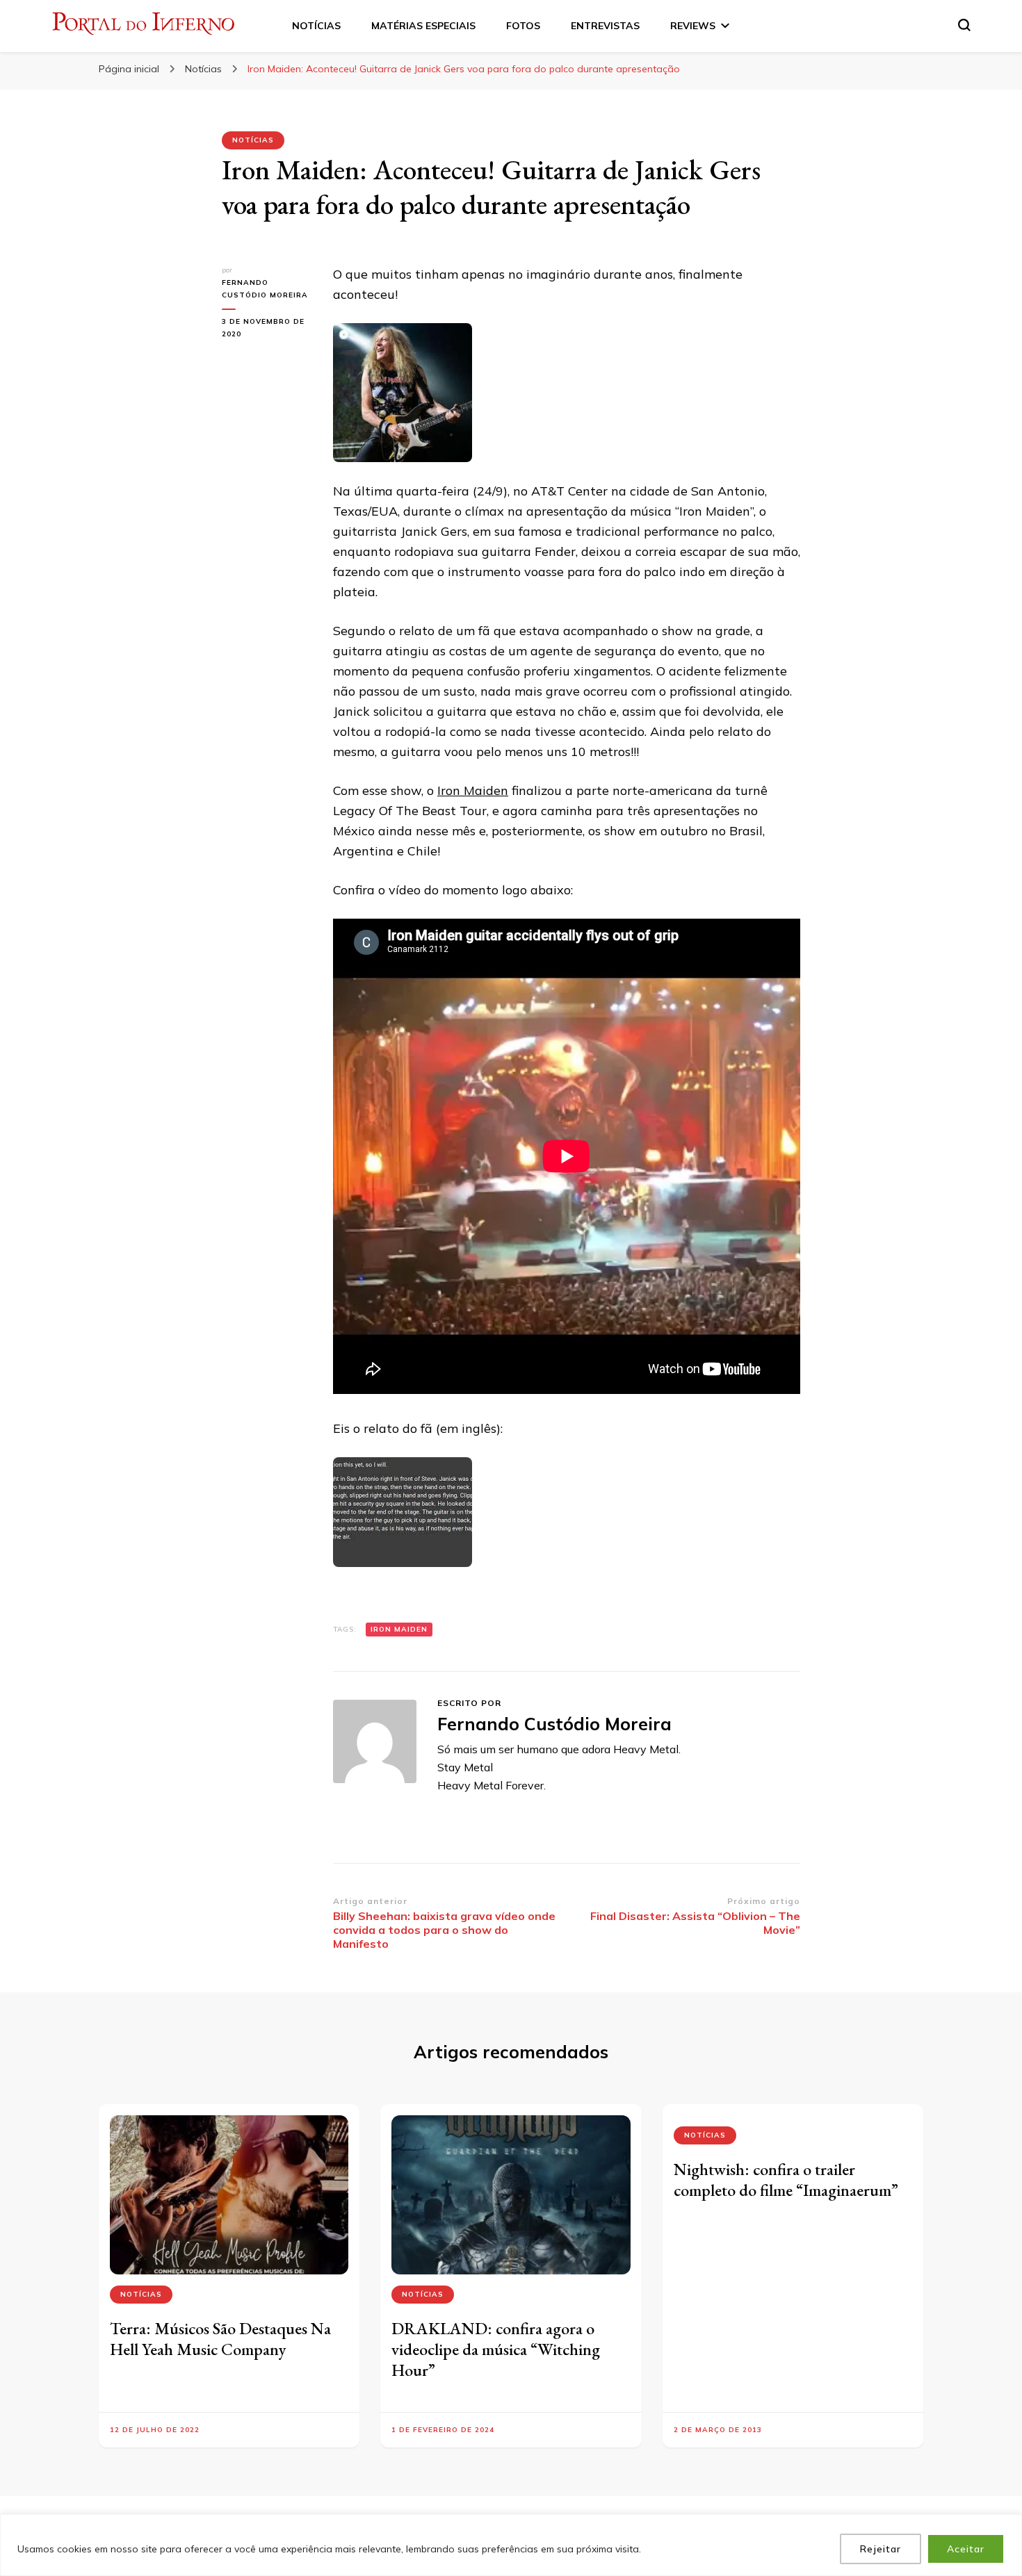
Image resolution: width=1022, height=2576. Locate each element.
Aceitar (966, 2549)
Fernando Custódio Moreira (265, 289)
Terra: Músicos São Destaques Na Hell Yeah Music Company (220, 2339)
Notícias (253, 140)
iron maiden (399, 1629)
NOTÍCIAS (316, 26)
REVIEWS (693, 26)
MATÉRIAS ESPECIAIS (423, 26)
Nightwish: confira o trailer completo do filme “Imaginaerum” (786, 2180)
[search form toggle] (964, 25)
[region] (511, 2545)
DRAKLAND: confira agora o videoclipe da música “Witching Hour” (496, 2349)
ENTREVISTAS (605, 26)
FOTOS (523, 26)
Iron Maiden (473, 790)
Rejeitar (881, 2549)
